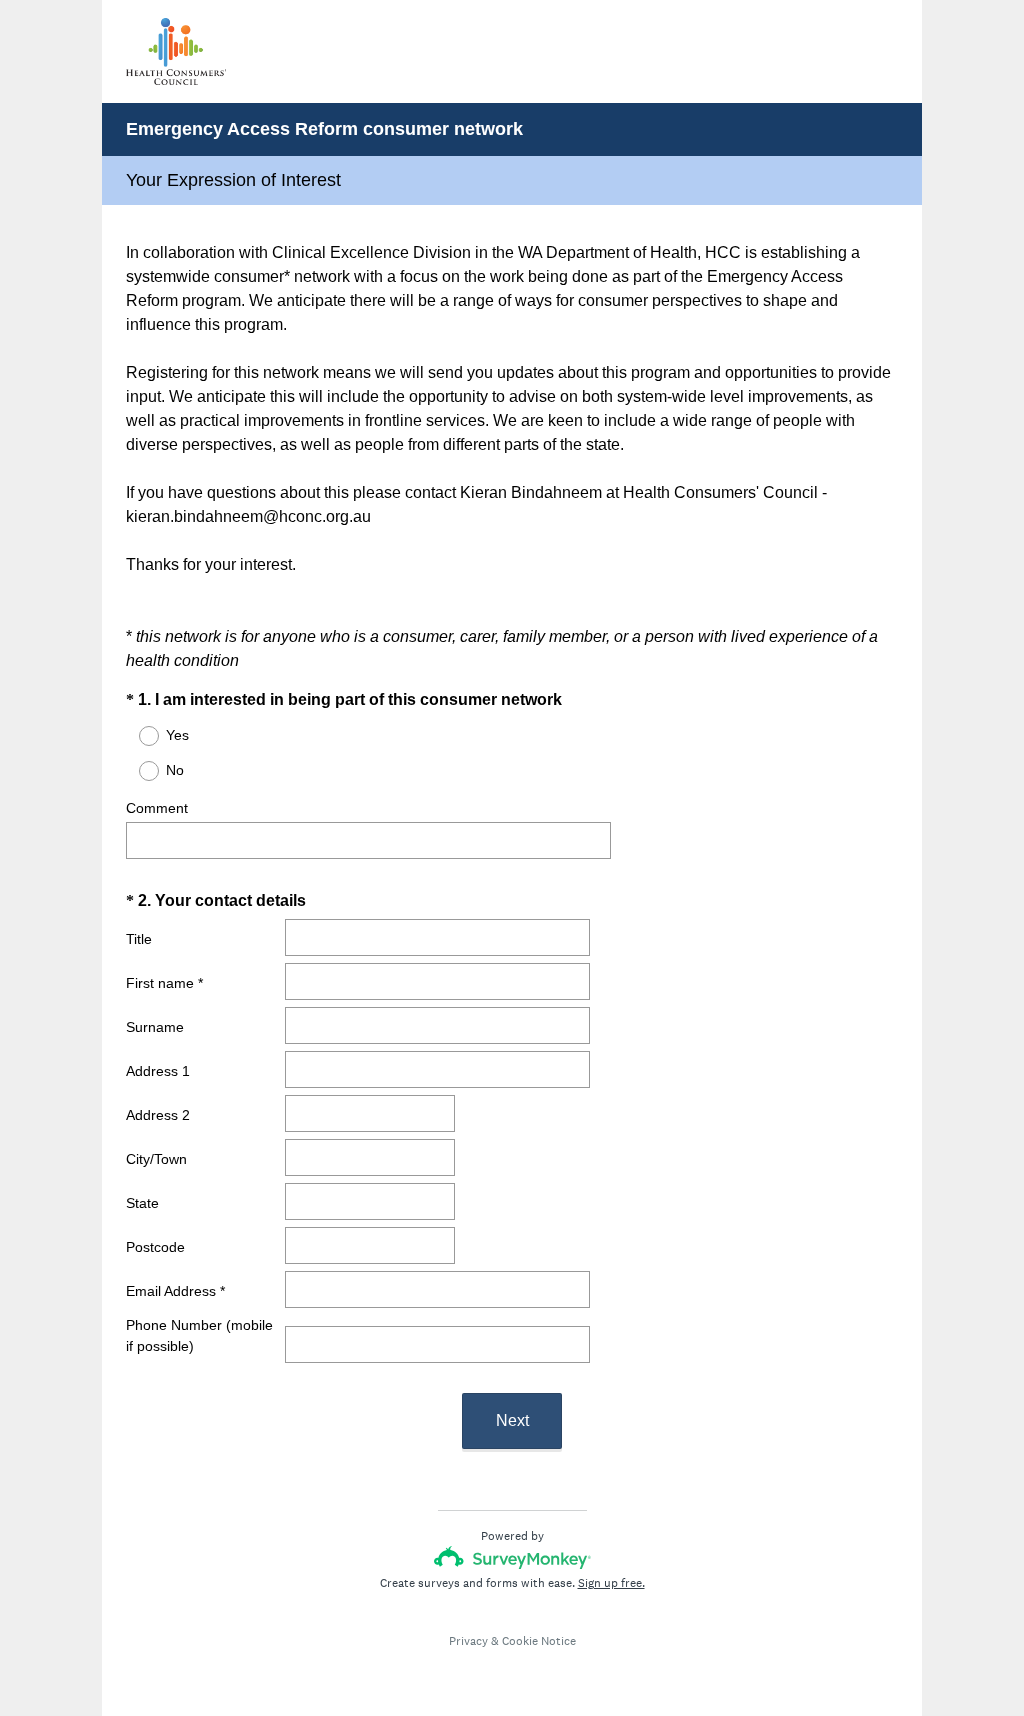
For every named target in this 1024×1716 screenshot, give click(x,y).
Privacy (468, 1641)
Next (512, 1420)
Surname (155, 1027)
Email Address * (175, 1291)
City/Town (156, 1159)
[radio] (136, 736)
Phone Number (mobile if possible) (199, 1335)
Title (139, 939)
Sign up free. (611, 1583)
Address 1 (158, 1071)
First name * (164, 983)
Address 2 (158, 1115)
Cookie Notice (539, 1641)
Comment (157, 808)
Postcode (155, 1247)
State (142, 1203)
